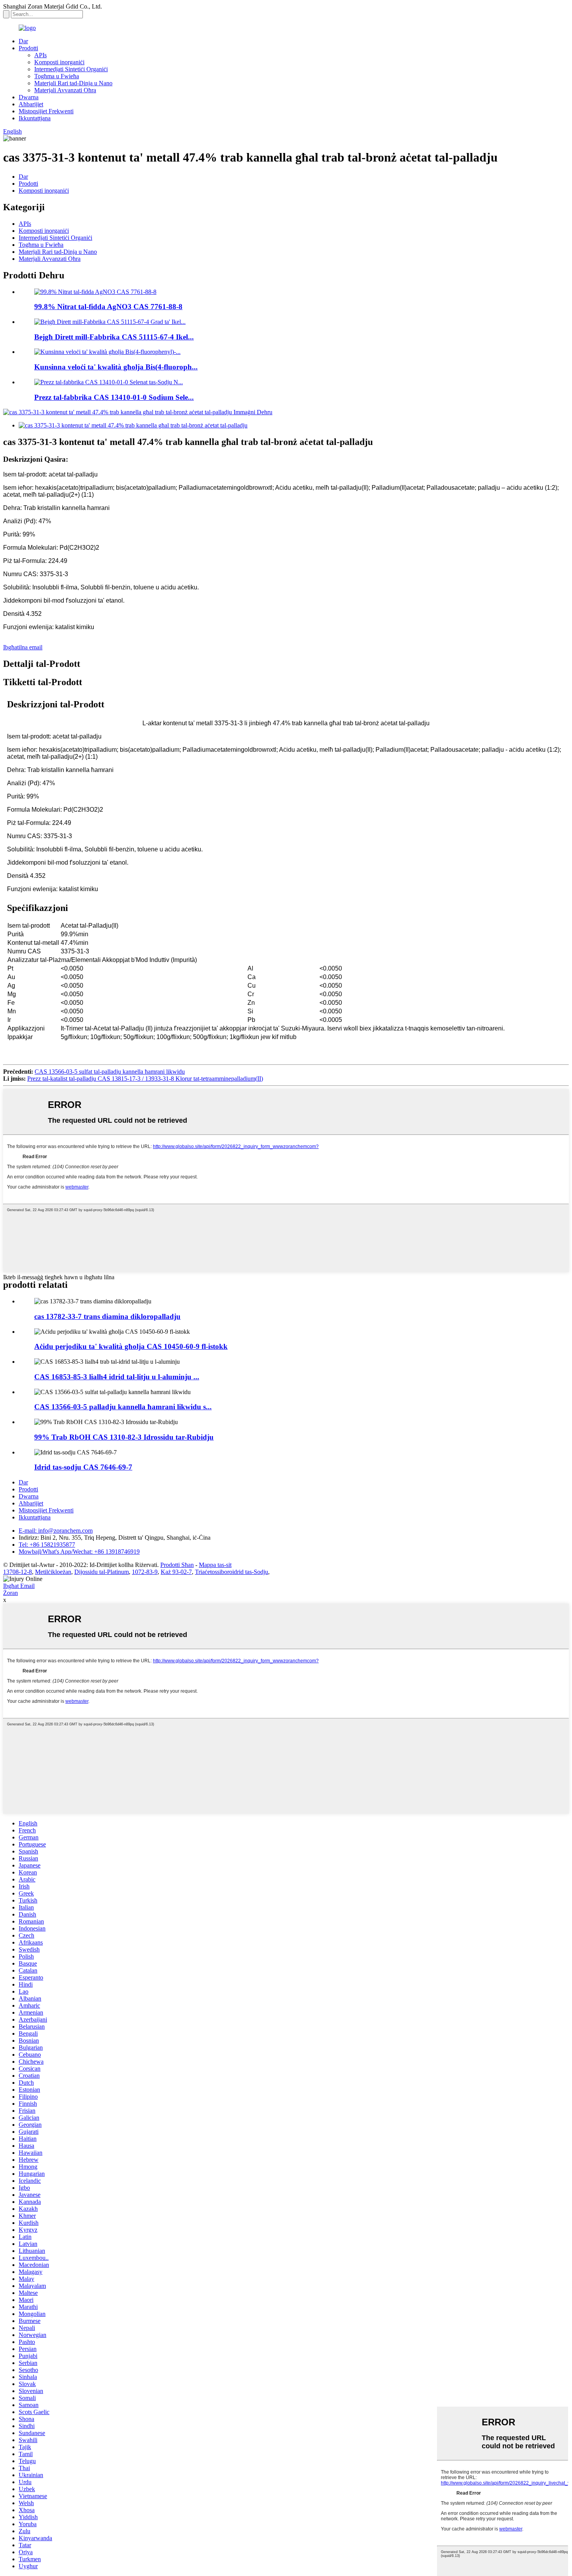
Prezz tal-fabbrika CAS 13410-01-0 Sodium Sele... (114, 397)
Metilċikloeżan (53, 1572)
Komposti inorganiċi (59, 62)
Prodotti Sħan (177, 1565)
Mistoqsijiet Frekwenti (46, 111)
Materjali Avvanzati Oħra (65, 90)
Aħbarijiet (31, 104)
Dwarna (29, 97)
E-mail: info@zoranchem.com (56, 1531)
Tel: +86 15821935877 (47, 1545)
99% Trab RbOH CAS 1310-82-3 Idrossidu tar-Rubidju (124, 1437)
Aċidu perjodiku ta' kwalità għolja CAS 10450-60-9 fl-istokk (131, 1346)
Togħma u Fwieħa (57, 76)
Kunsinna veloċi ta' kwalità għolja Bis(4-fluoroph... (116, 367)
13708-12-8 (18, 1572)
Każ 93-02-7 (176, 1572)
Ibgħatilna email (23, 647)
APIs (40, 55)
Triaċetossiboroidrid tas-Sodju (232, 1572)
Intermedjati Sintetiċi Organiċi (71, 69)
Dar (23, 41)
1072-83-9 (145, 1572)
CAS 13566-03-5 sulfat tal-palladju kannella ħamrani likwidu (110, 1072)
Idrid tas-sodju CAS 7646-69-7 (83, 1467)
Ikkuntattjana (35, 118)
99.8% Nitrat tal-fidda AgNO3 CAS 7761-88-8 (108, 307)
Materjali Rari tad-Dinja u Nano (73, 83)
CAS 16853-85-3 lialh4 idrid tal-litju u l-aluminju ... (117, 1377)
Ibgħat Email (19, 1586)
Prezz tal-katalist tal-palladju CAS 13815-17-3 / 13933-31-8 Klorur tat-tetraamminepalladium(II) (145, 1079)
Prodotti (28, 48)
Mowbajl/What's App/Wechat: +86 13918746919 (79, 1552)
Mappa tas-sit (215, 1565)
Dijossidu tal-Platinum (102, 1572)
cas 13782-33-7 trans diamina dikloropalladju (107, 1316)
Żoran (11, 1593)
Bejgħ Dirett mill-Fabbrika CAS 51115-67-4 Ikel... (114, 337)
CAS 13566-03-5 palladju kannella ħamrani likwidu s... (123, 1407)
